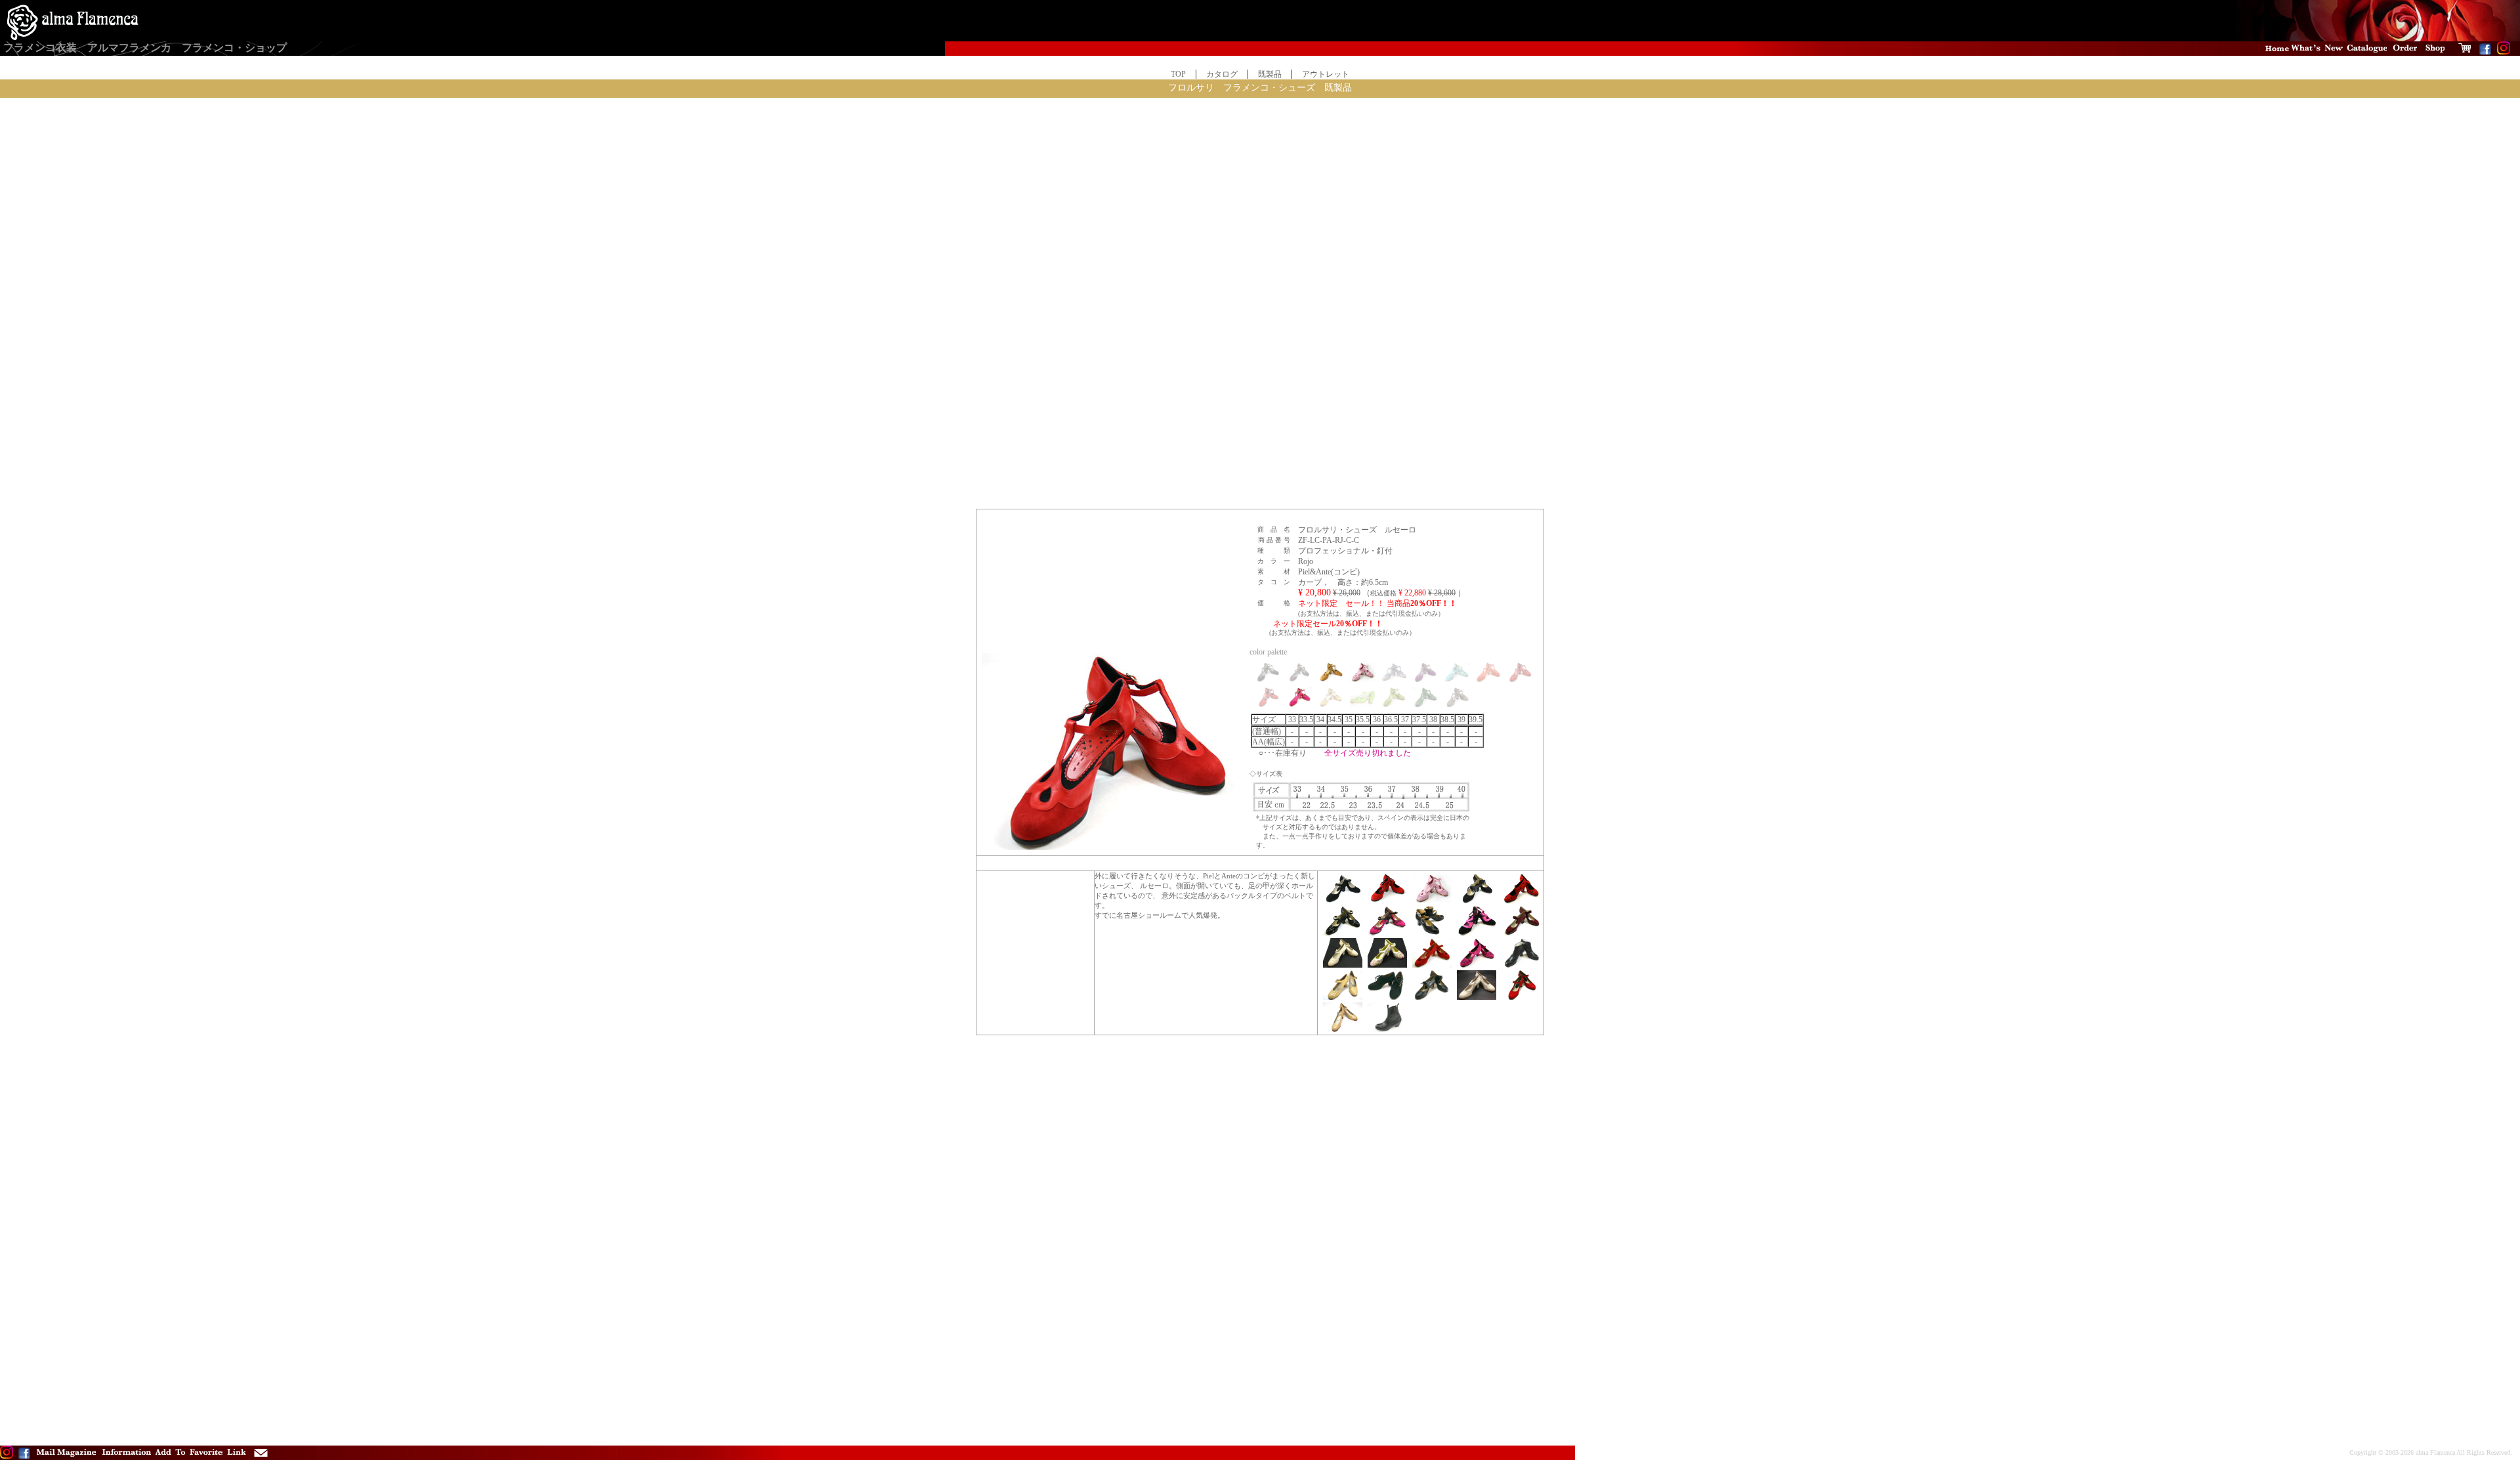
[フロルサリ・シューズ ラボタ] (1432, 997)
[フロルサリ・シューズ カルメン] (1387, 901)
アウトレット (1326, 74)
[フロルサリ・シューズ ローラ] (1477, 997)
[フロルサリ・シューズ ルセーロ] (1432, 901)
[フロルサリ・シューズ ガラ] (1477, 901)
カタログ (1222, 74)
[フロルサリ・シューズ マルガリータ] (1432, 965)
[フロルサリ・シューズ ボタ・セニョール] (1387, 1029)
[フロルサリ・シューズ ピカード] (1343, 933)
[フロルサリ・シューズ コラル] (1521, 933)
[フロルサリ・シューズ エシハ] (1387, 997)
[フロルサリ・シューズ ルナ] (1387, 965)
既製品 (1270, 74)
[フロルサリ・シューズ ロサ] (1477, 965)
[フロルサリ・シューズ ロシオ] (1521, 997)
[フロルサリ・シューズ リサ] (1343, 901)
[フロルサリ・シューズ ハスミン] (1343, 965)
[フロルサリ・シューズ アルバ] (1521, 965)
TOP (1178, 74)
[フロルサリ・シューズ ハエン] (1477, 933)
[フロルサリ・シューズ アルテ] (1432, 933)
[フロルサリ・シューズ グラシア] (1387, 933)
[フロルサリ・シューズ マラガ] (1343, 997)
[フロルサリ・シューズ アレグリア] (1521, 901)
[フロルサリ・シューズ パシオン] (1343, 1029)
